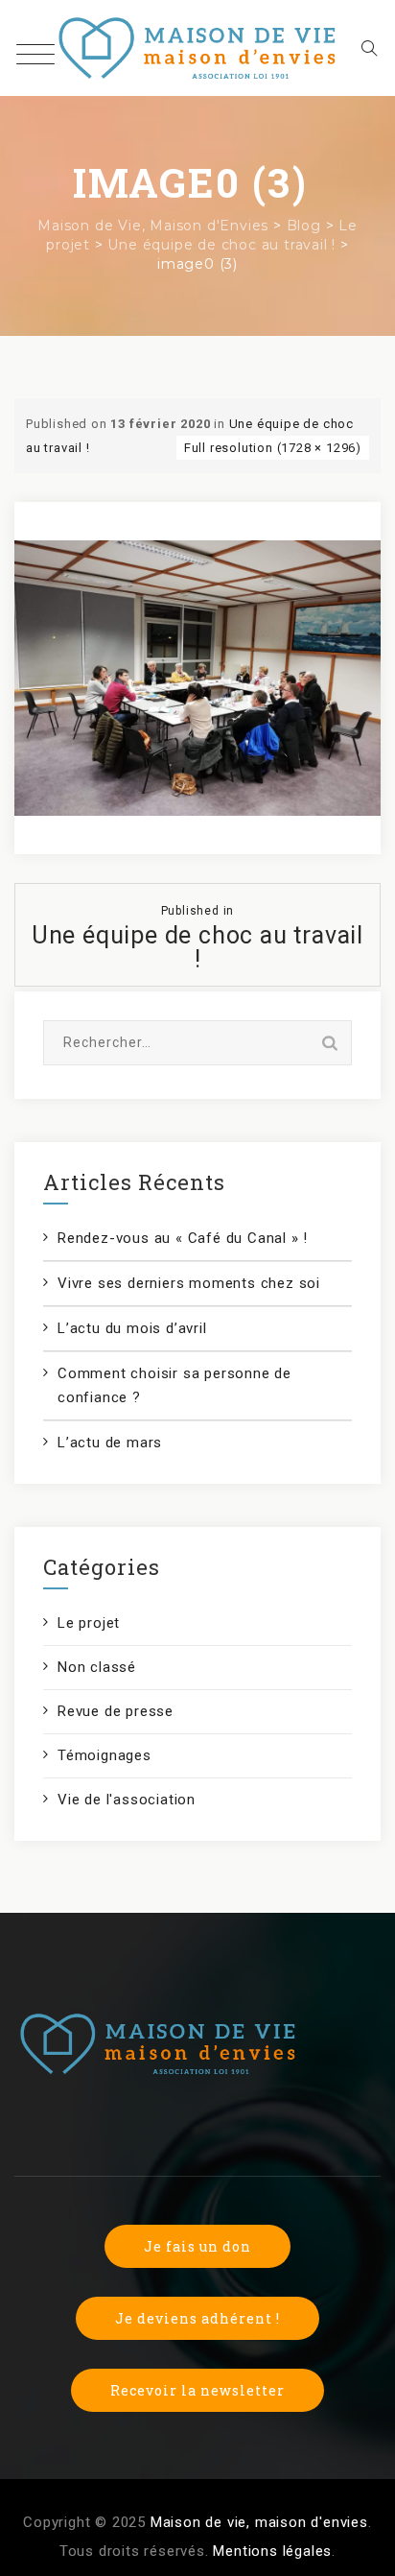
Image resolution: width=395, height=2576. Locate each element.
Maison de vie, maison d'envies (259, 2522)
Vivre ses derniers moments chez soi (189, 1283)
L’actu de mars (110, 1443)
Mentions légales (272, 2551)
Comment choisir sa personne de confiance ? (174, 1385)
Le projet (89, 1623)
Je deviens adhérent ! (197, 2318)
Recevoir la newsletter (197, 2390)
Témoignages (105, 1755)
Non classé (97, 1667)
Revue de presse (116, 1711)
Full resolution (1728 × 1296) (273, 448)
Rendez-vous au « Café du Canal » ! (183, 1238)
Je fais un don (197, 2246)
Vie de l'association (127, 1800)
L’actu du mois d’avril (132, 1328)
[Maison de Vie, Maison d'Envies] (198, 48)
